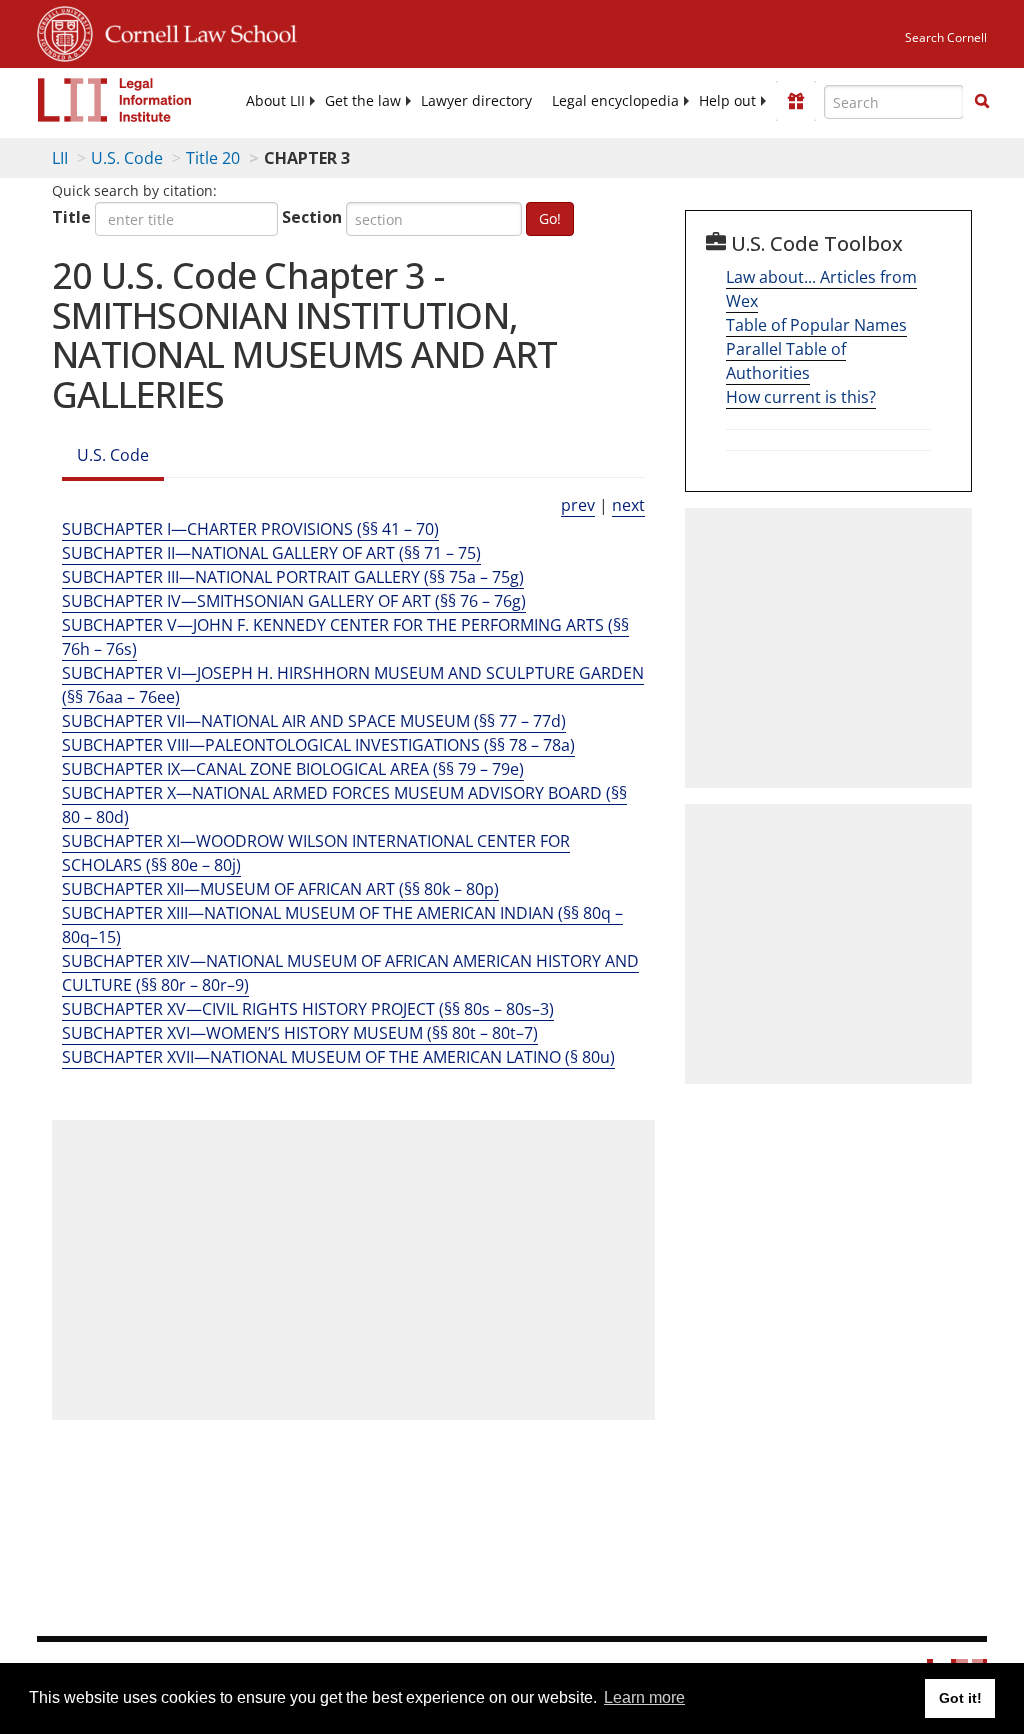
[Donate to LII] (796, 101)
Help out (727, 101)
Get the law (363, 101)
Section (312, 217)
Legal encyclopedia (615, 101)
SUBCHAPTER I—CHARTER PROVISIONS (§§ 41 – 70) (250, 529)
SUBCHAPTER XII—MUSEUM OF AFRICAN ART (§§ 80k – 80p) (280, 889)
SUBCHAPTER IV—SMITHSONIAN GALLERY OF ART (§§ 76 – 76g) (294, 601)
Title (71, 217)
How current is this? (801, 397)
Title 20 (213, 158)
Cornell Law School (195, 31)
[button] (982, 101)
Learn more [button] (644, 1697)
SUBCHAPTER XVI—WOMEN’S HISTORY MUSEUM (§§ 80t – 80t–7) (300, 1033)
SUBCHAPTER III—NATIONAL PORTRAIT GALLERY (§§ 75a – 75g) (293, 577)
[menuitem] (275, 101)
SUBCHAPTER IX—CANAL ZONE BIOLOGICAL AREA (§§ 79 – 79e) (293, 769)
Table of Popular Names (816, 325)
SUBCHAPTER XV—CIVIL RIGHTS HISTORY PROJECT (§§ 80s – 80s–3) (308, 1009)
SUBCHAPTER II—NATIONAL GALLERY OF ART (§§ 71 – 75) (271, 553)
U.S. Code (127, 158)
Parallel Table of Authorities (786, 361)
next (628, 505)
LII (60, 158)
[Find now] (982, 102)
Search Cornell (946, 37)
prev (578, 505)
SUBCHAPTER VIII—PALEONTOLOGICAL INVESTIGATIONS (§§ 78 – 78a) (318, 745)
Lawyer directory (476, 101)
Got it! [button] (960, 1698)
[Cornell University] (65, 31)
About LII (275, 101)
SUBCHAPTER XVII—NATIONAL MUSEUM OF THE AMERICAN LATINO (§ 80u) (338, 1057)
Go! (550, 218)
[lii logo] (115, 100)
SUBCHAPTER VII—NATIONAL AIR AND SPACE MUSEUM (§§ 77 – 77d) (314, 721)
